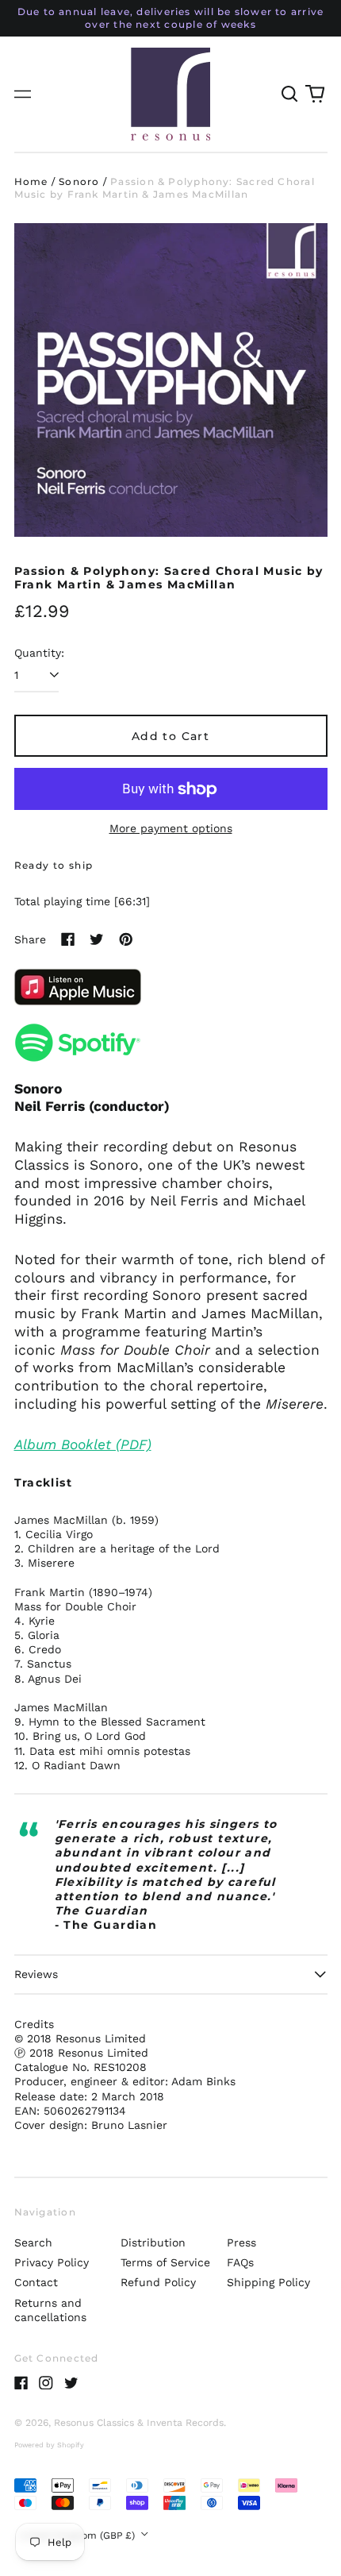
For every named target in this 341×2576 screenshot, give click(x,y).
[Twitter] (71, 2383)
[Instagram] (46, 2383)
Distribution (153, 2242)
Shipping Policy (268, 2282)
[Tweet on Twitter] (97, 939)
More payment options (171, 828)
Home (31, 181)
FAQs (240, 2262)
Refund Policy (158, 2282)
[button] (290, 94)
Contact (36, 2282)
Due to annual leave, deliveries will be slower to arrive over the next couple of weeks (171, 18)
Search (33, 2242)
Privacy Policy (52, 2262)
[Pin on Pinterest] (126, 939)
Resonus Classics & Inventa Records (139, 2423)
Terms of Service (165, 2262)
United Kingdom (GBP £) (79, 2536)
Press (241, 2242)
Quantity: (39, 653)
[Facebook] (21, 2383)
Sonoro (79, 181)
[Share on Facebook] (68, 939)
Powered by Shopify (49, 2445)
